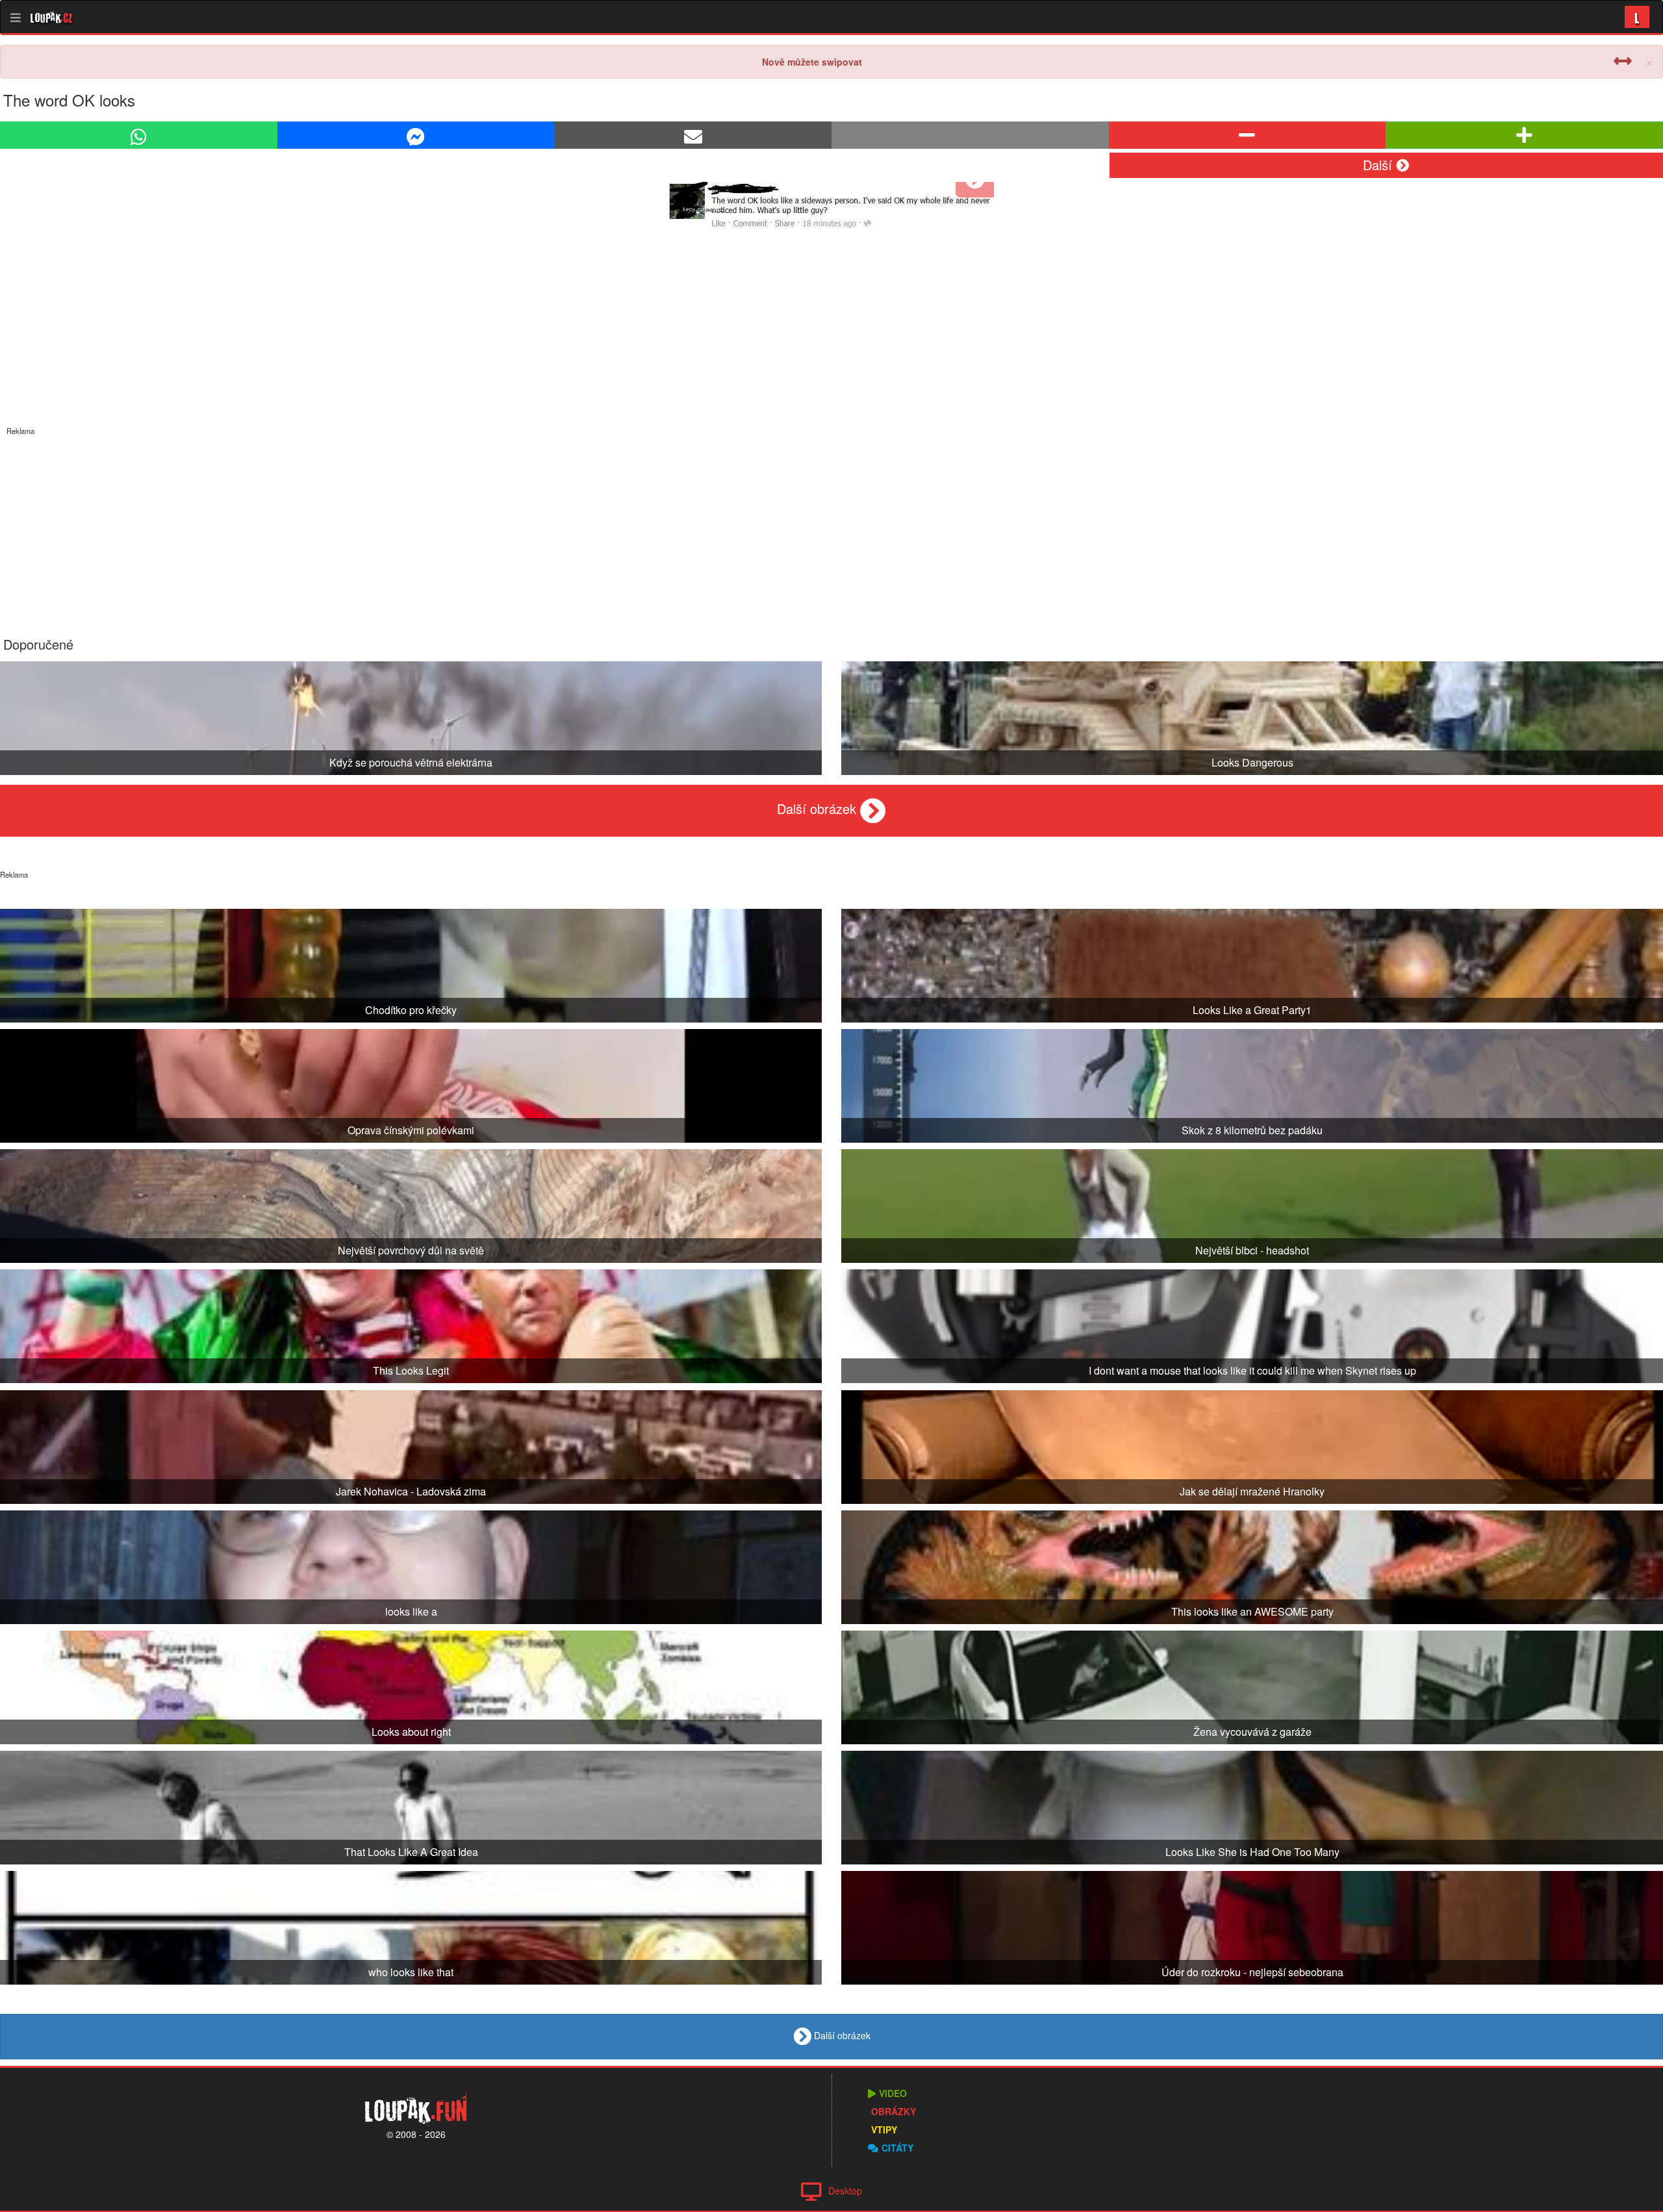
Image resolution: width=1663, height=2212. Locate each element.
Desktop (845, 2191)
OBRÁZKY (894, 2111)
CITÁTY (897, 2148)
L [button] (1637, 17)
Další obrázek (819, 808)
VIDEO (893, 2093)
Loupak (52, 17)
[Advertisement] (831, 527)
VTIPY (884, 2129)
